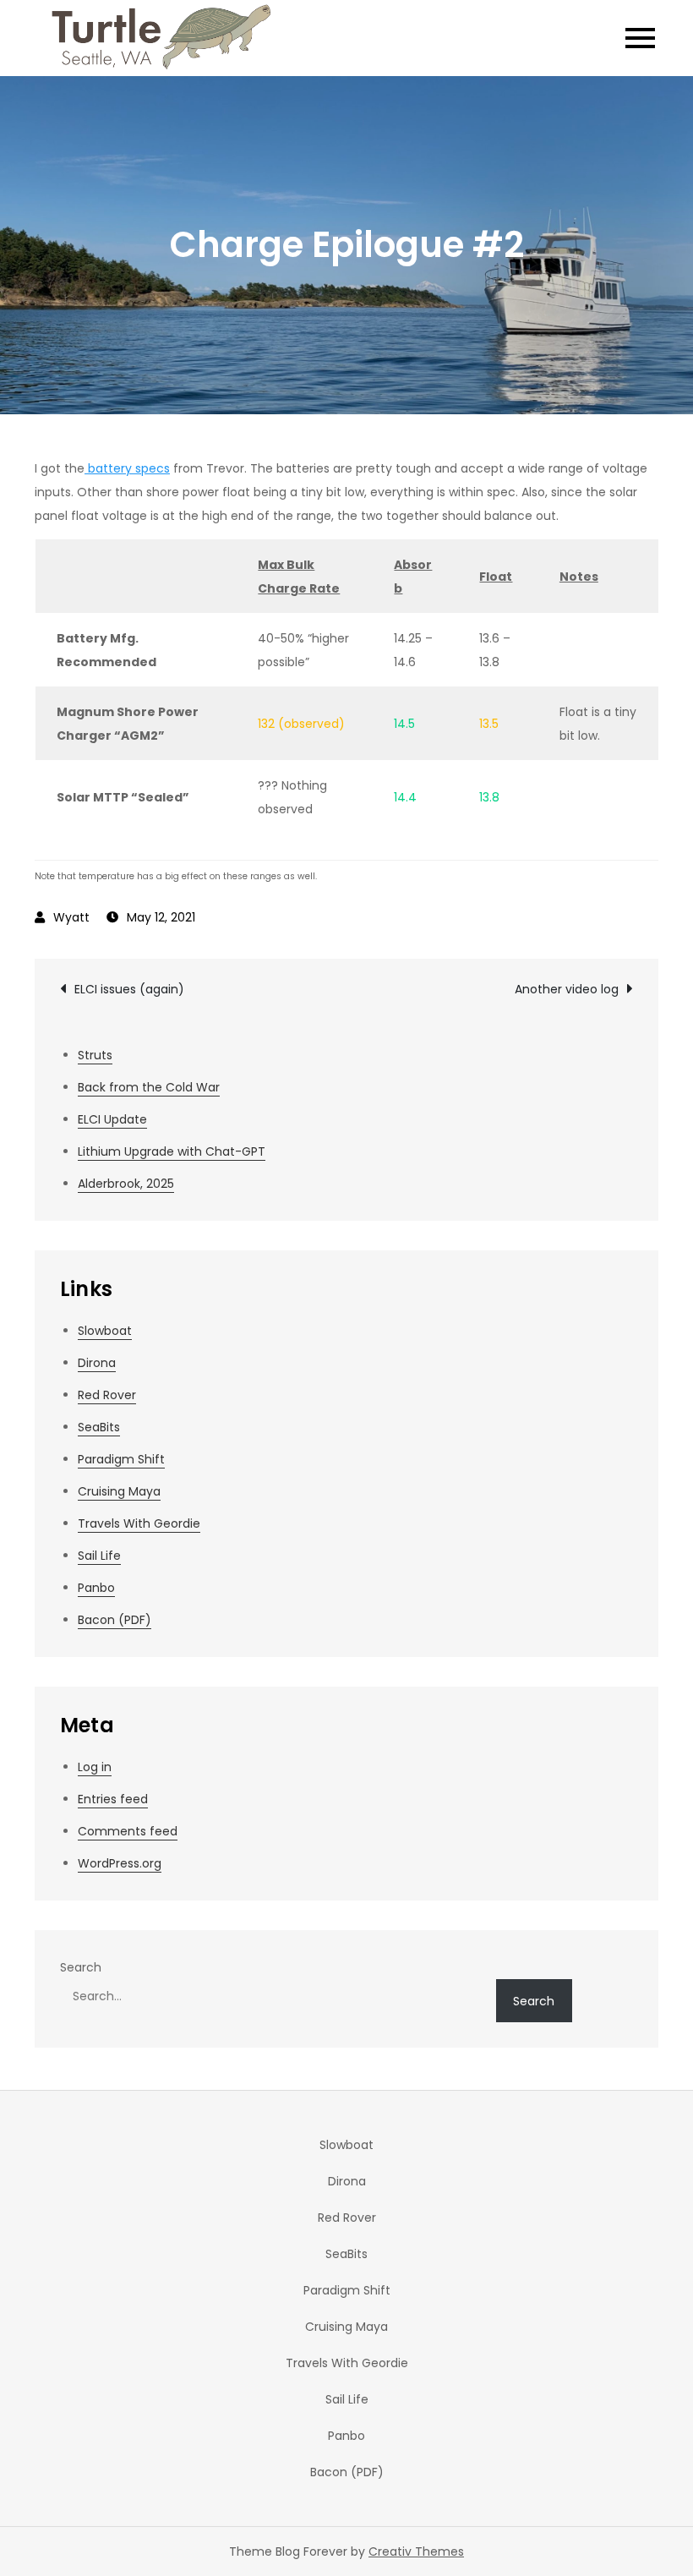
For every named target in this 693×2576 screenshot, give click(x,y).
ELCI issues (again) (129, 989)
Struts (95, 1055)
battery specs (127, 468)
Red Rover (107, 1395)
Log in (95, 1767)
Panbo (96, 1588)
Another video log (567, 989)
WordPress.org (120, 1863)
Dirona (97, 1363)
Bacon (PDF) (115, 1620)
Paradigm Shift (121, 1459)
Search (81, 1967)
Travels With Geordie (139, 1523)
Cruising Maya (119, 1491)
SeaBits (99, 1427)
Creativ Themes (416, 2551)
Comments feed (128, 1831)
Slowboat (105, 1331)
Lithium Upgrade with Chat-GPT (172, 1151)
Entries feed (113, 1799)
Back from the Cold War (149, 1087)
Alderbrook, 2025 (126, 1184)
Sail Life (99, 1556)
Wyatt (71, 917)
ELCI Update (112, 1119)
